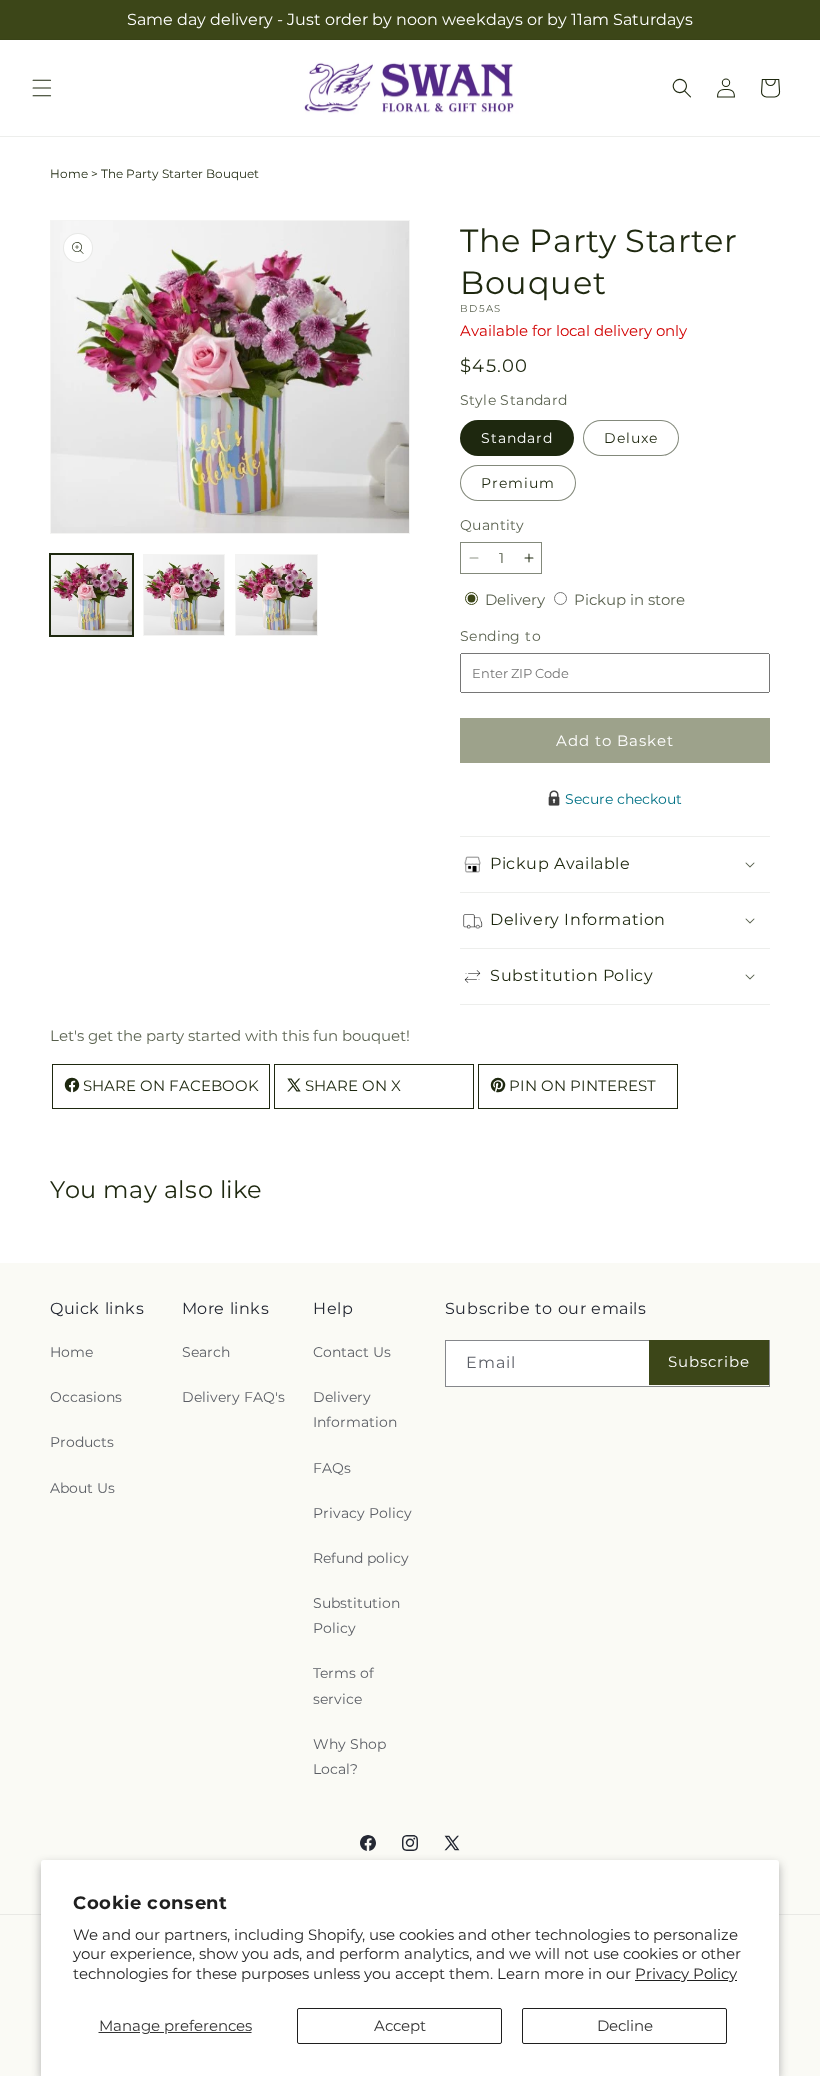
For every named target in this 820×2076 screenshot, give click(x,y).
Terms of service (343, 1685)
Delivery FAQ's (233, 1397)
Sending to (530, 636)
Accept (400, 2025)
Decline (625, 2025)
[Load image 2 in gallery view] (184, 595)
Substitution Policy (356, 1615)
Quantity (492, 525)
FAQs (332, 1468)
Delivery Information (355, 1409)
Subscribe (709, 1361)
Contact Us (352, 1352)
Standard (517, 438)
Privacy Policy (686, 1973)
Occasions (86, 1397)
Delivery (517, 599)
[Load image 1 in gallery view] (91, 595)
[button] (42, 88)
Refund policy (361, 1558)
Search (206, 1352)
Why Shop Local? (349, 1756)
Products (82, 1442)
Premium (518, 483)
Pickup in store (629, 599)
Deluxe (631, 438)
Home (69, 173)
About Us (82, 1488)
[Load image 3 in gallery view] (276, 595)
